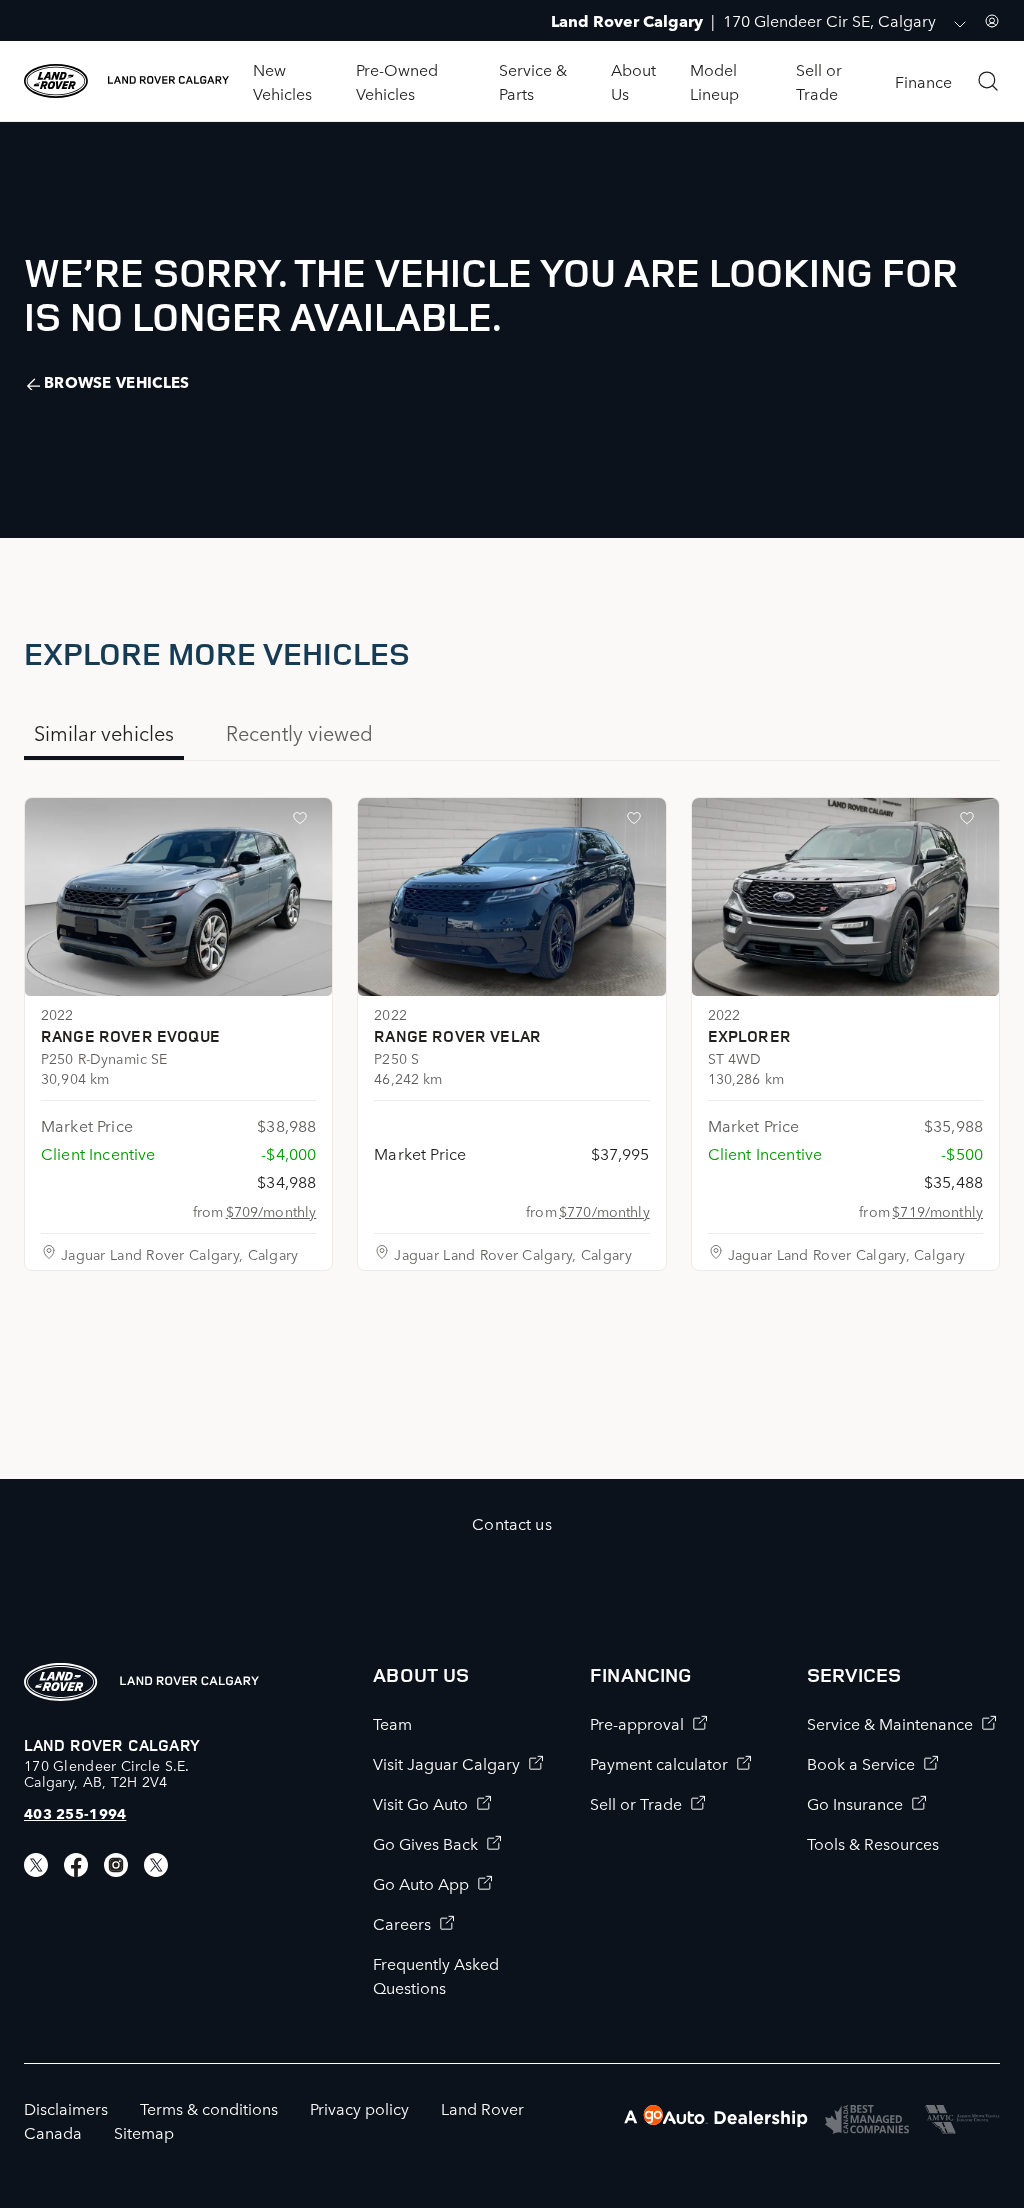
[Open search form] (988, 81)
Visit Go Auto (420, 1803)
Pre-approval (637, 1723)
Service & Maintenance (890, 1723)
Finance (923, 81)
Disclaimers (66, 2108)
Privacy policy (359, 2108)
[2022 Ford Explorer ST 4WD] (845, 897)
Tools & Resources (873, 1843)
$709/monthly (271, 1211)
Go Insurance (855, 1803)
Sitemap (144, 2132)
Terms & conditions (209, 2108)
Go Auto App (421, 1883)
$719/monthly (937, 1211)
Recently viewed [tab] (299, 732)
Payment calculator (659, 1763)
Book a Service (861, 1763)
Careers (402, 1923)
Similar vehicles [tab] (104, 732)
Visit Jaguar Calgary (446, 1763)
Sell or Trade (636, 1803)
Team (392, 1723)
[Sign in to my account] (992, 21)
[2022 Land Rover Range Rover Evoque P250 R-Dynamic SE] (178, 897)
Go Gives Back (425, 1843)
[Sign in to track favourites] (304, 822)
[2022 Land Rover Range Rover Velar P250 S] (511, 897)
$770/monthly (604, 1211)
